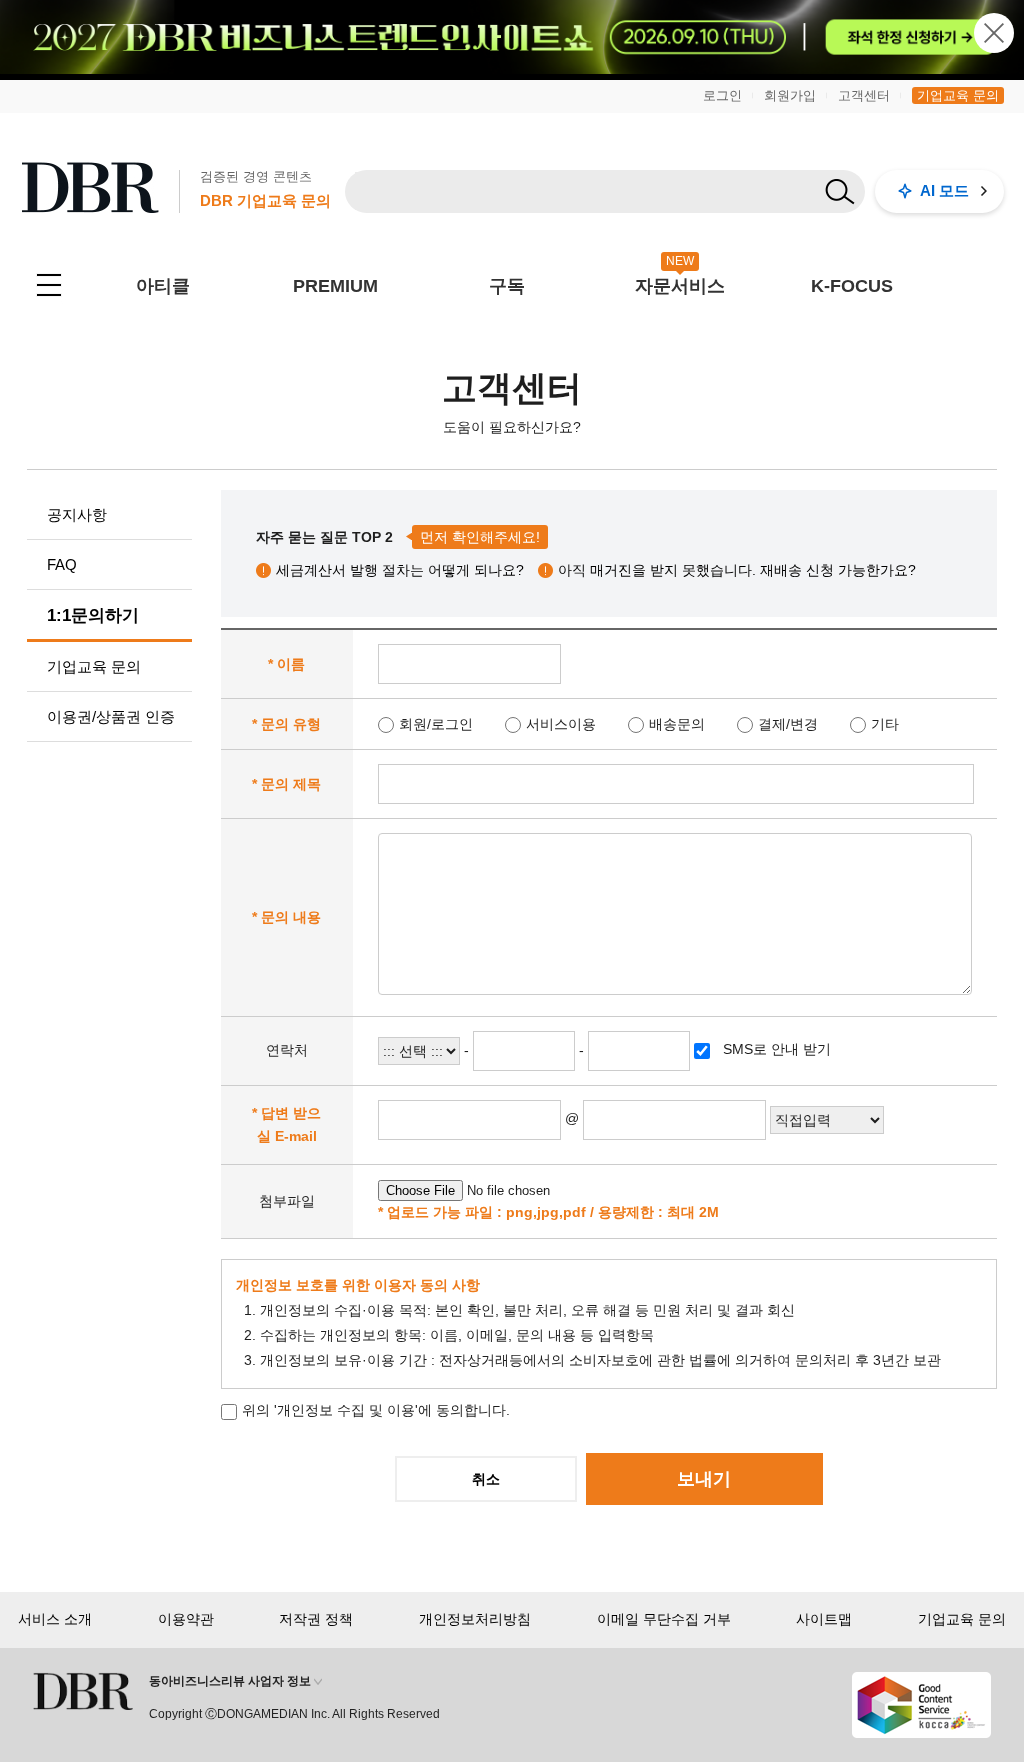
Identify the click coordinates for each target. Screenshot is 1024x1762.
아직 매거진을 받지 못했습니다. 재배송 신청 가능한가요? (737, 570)
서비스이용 (561, 724)
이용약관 (186, 1619)
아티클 (163, 286)
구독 (507, 286)
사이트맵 (824, 1619)
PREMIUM (335, 286)
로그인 (722, 95)
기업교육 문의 (958, 95)
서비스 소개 (55, 1619)
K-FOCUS (852, 286)
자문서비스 (680, 286)
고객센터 (864, 95)
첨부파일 (287, 1201)
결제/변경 (788, 724)
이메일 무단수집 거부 (664, 1619)
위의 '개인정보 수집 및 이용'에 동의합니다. (376, 1410)
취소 (486, 1479)
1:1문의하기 (93, 615)
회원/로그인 (436, 724)
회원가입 (790, 95)
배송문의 (677, 724)
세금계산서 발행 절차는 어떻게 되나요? (400, 570)
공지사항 (77, 514)
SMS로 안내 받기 (775, 1049)
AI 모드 (944, 190)
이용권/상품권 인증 (111, 716)
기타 (885, 724)
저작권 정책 (316, 1619)
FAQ (62, 564)
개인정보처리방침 (475, 1619)
